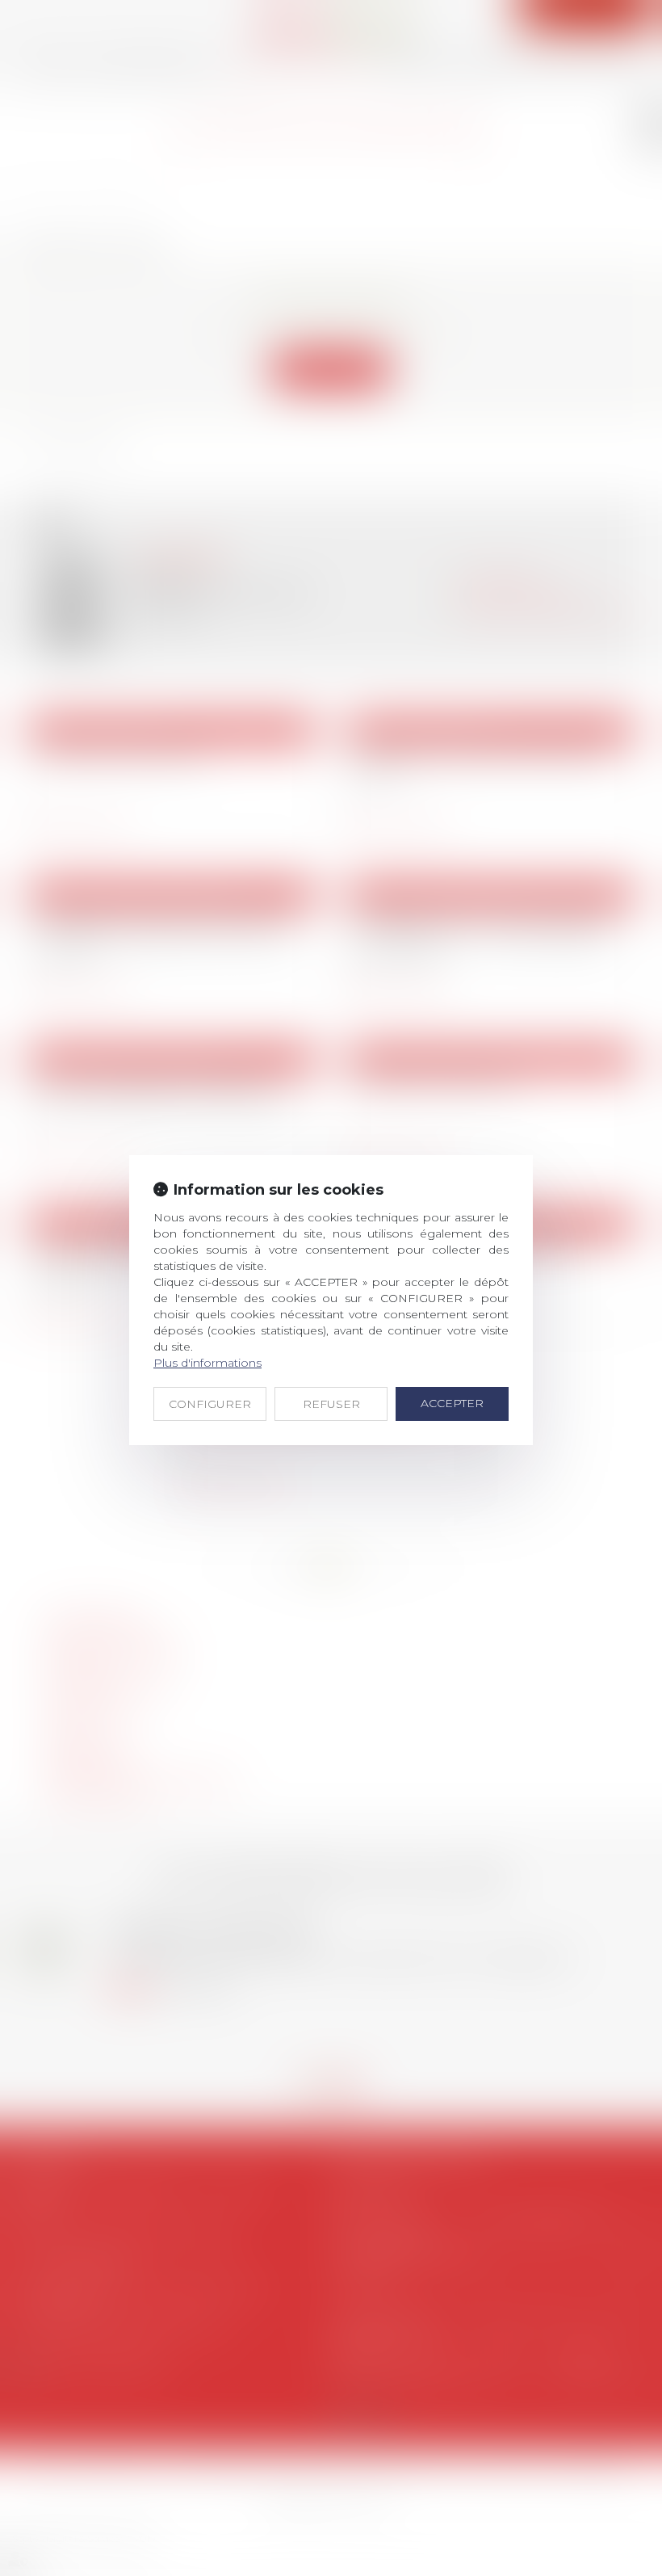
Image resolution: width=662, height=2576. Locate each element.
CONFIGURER (210, 1404)
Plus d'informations (207, 1363)
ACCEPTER (452, 1403)
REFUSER (331, 1404)
